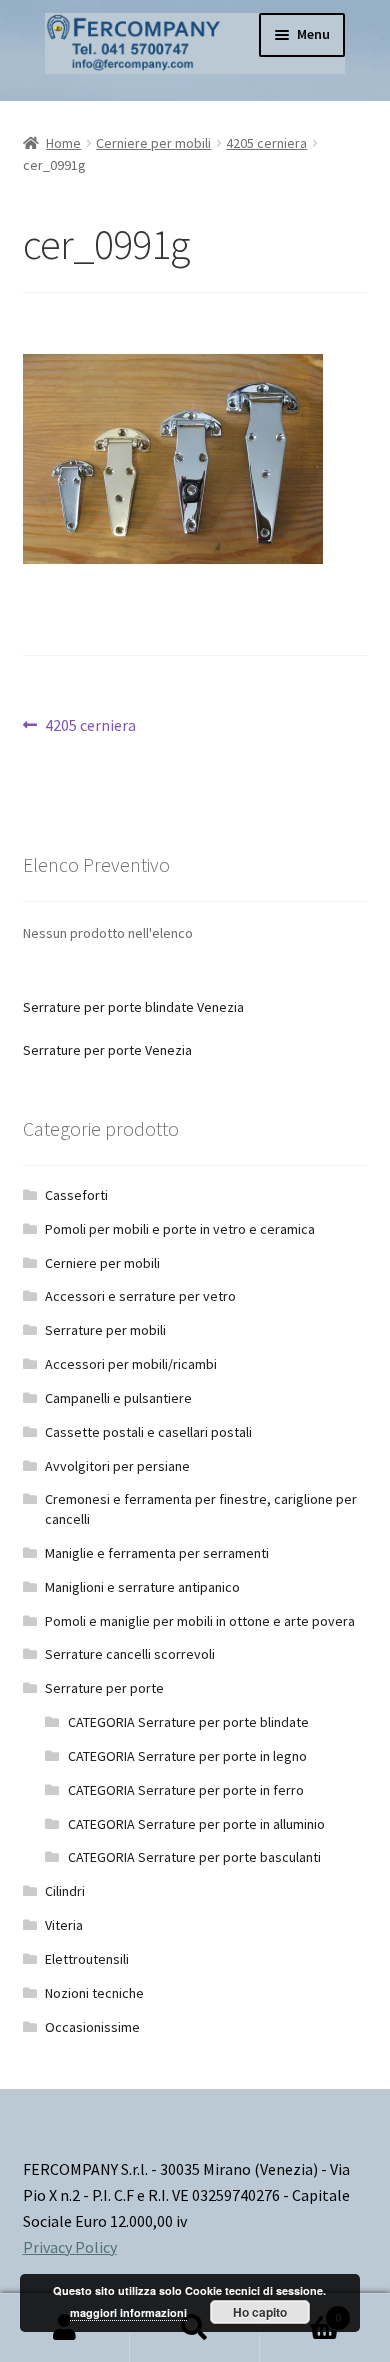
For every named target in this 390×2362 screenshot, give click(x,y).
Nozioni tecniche (94, 1993)
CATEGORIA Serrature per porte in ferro (186, 1790)
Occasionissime (92, 2027)
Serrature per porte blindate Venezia (133, 1007)
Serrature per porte (104, 1688)
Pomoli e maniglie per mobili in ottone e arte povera (200, 1621)
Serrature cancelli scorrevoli (130, 1654)
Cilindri (65, 1891)
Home (63, 143)
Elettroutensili (87, 1959)
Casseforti (76, 1195)
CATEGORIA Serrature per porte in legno (187, 1756)
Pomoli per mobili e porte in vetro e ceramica (180, 1229)
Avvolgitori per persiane (117, 1466)
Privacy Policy (70, 2247)
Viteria (64, 1925)
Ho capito (260, 2312)
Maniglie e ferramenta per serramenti (157, 1553)
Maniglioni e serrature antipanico (142, 1587)
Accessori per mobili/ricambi (131, 1364)
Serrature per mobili (105, 1330)
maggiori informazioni (128, 2312)
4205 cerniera (266, 143)
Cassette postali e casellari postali (148, 1432)
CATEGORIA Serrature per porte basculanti (194, 1857)
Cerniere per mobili (153, 143)
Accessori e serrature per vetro (140, 1296)
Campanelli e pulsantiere (118, 1398)
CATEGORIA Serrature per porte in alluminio (196, 1824)
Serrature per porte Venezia (107, 1050)
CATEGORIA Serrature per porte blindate (188, 1722)
